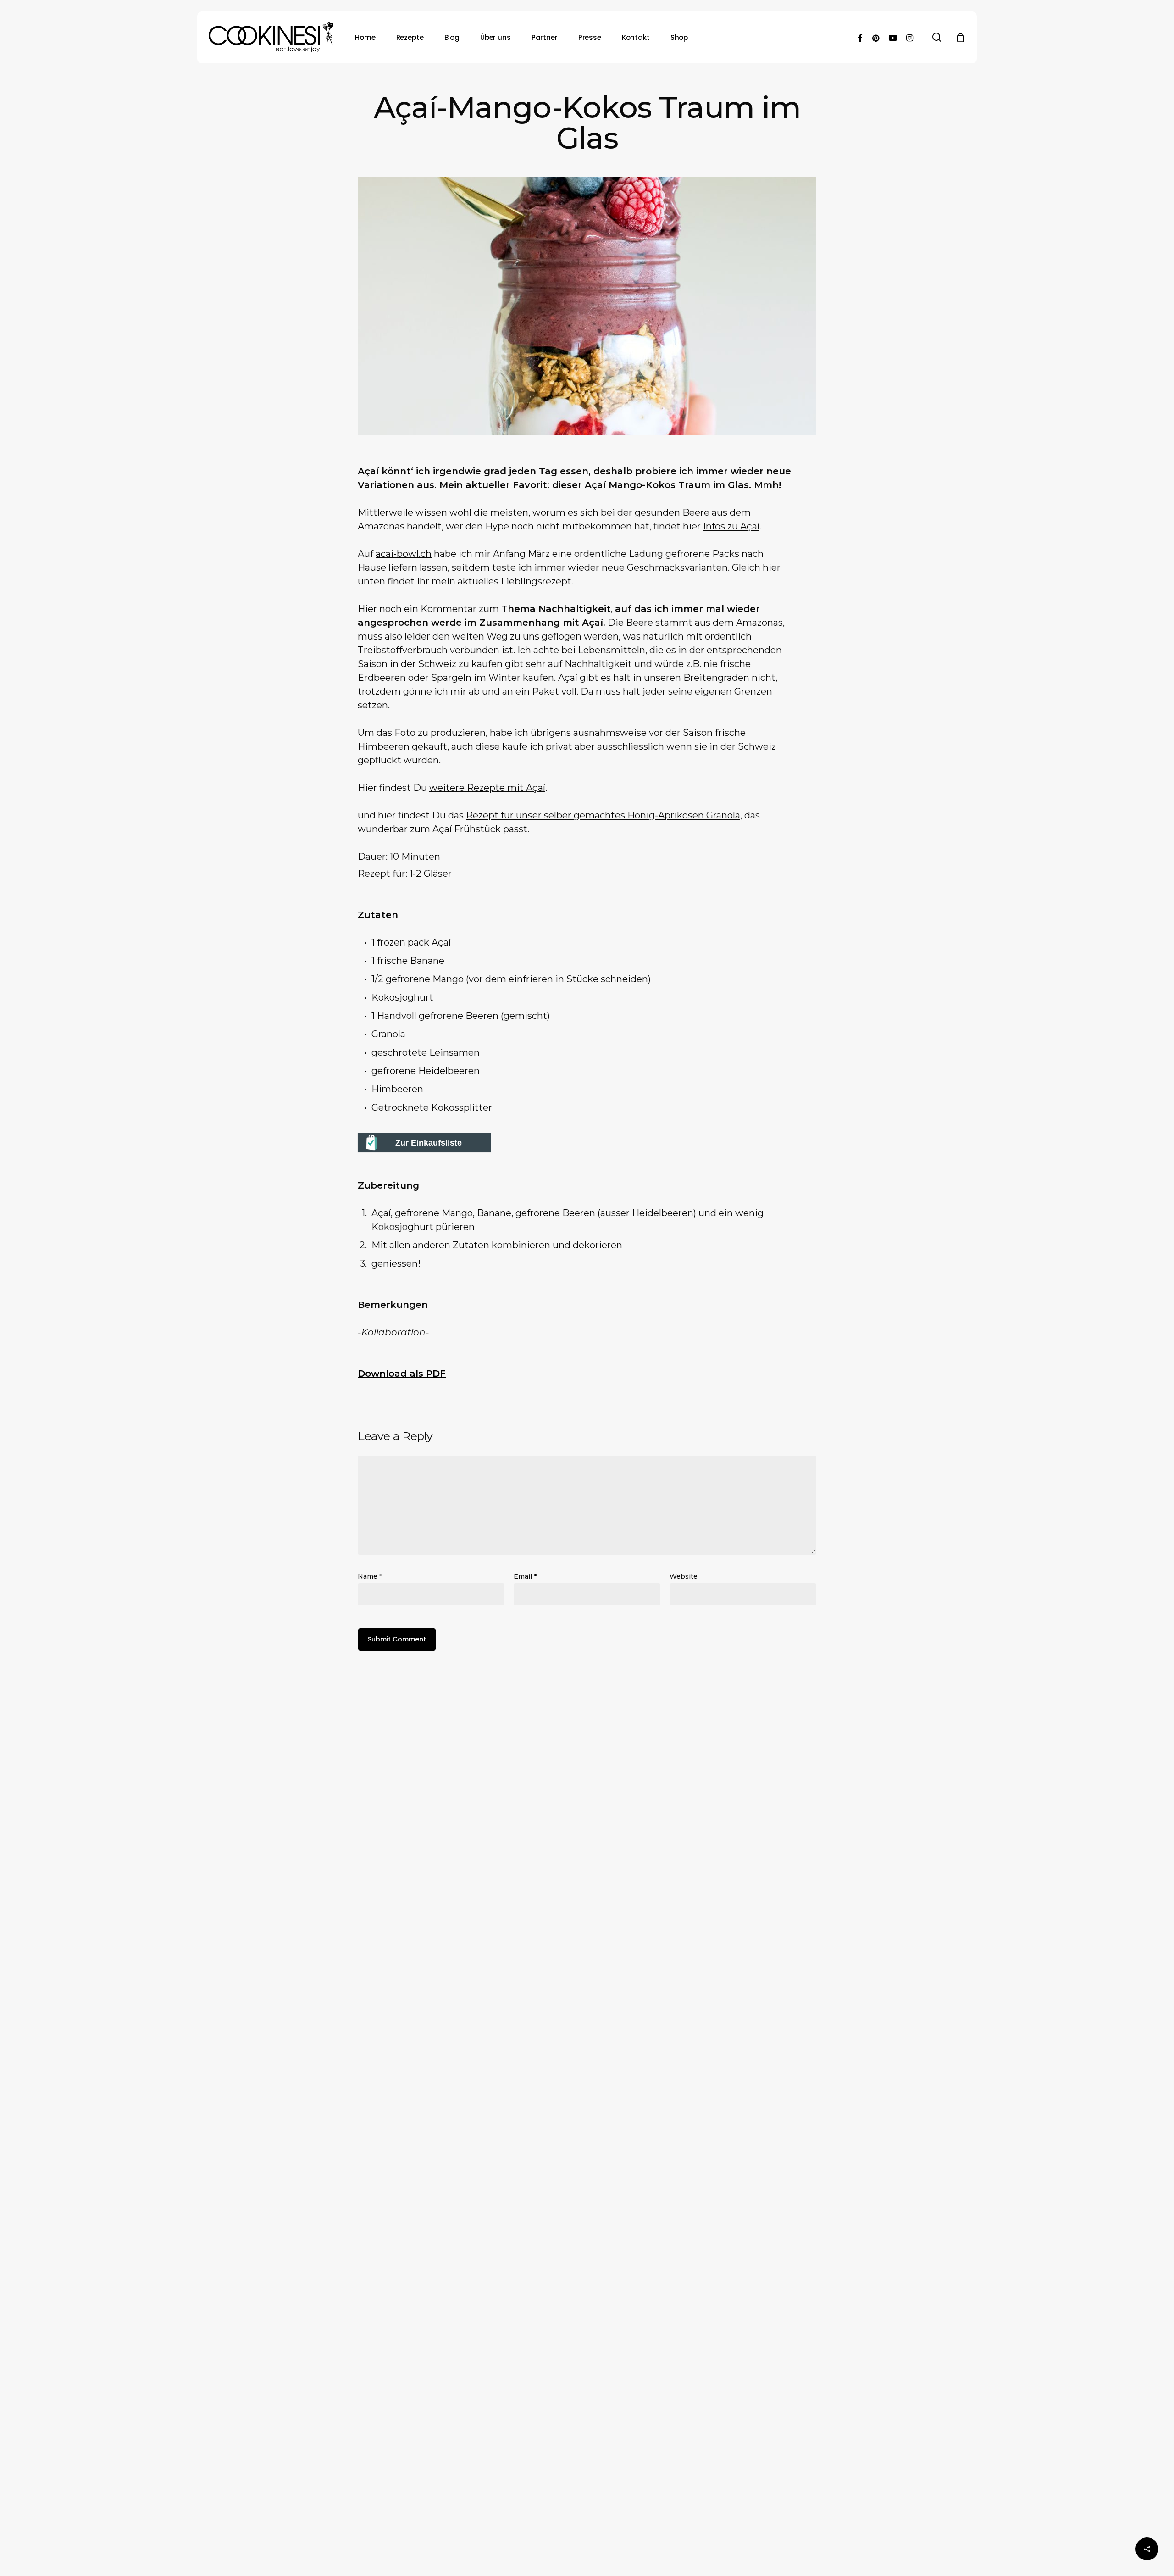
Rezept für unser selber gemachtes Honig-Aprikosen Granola (603, 815)
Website (684, 1576)
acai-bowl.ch (404, 554)
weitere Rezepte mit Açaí (487, 788)
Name (370, 1576)
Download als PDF (402, 1374)
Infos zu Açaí (731, 526)
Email (525, 1576)
